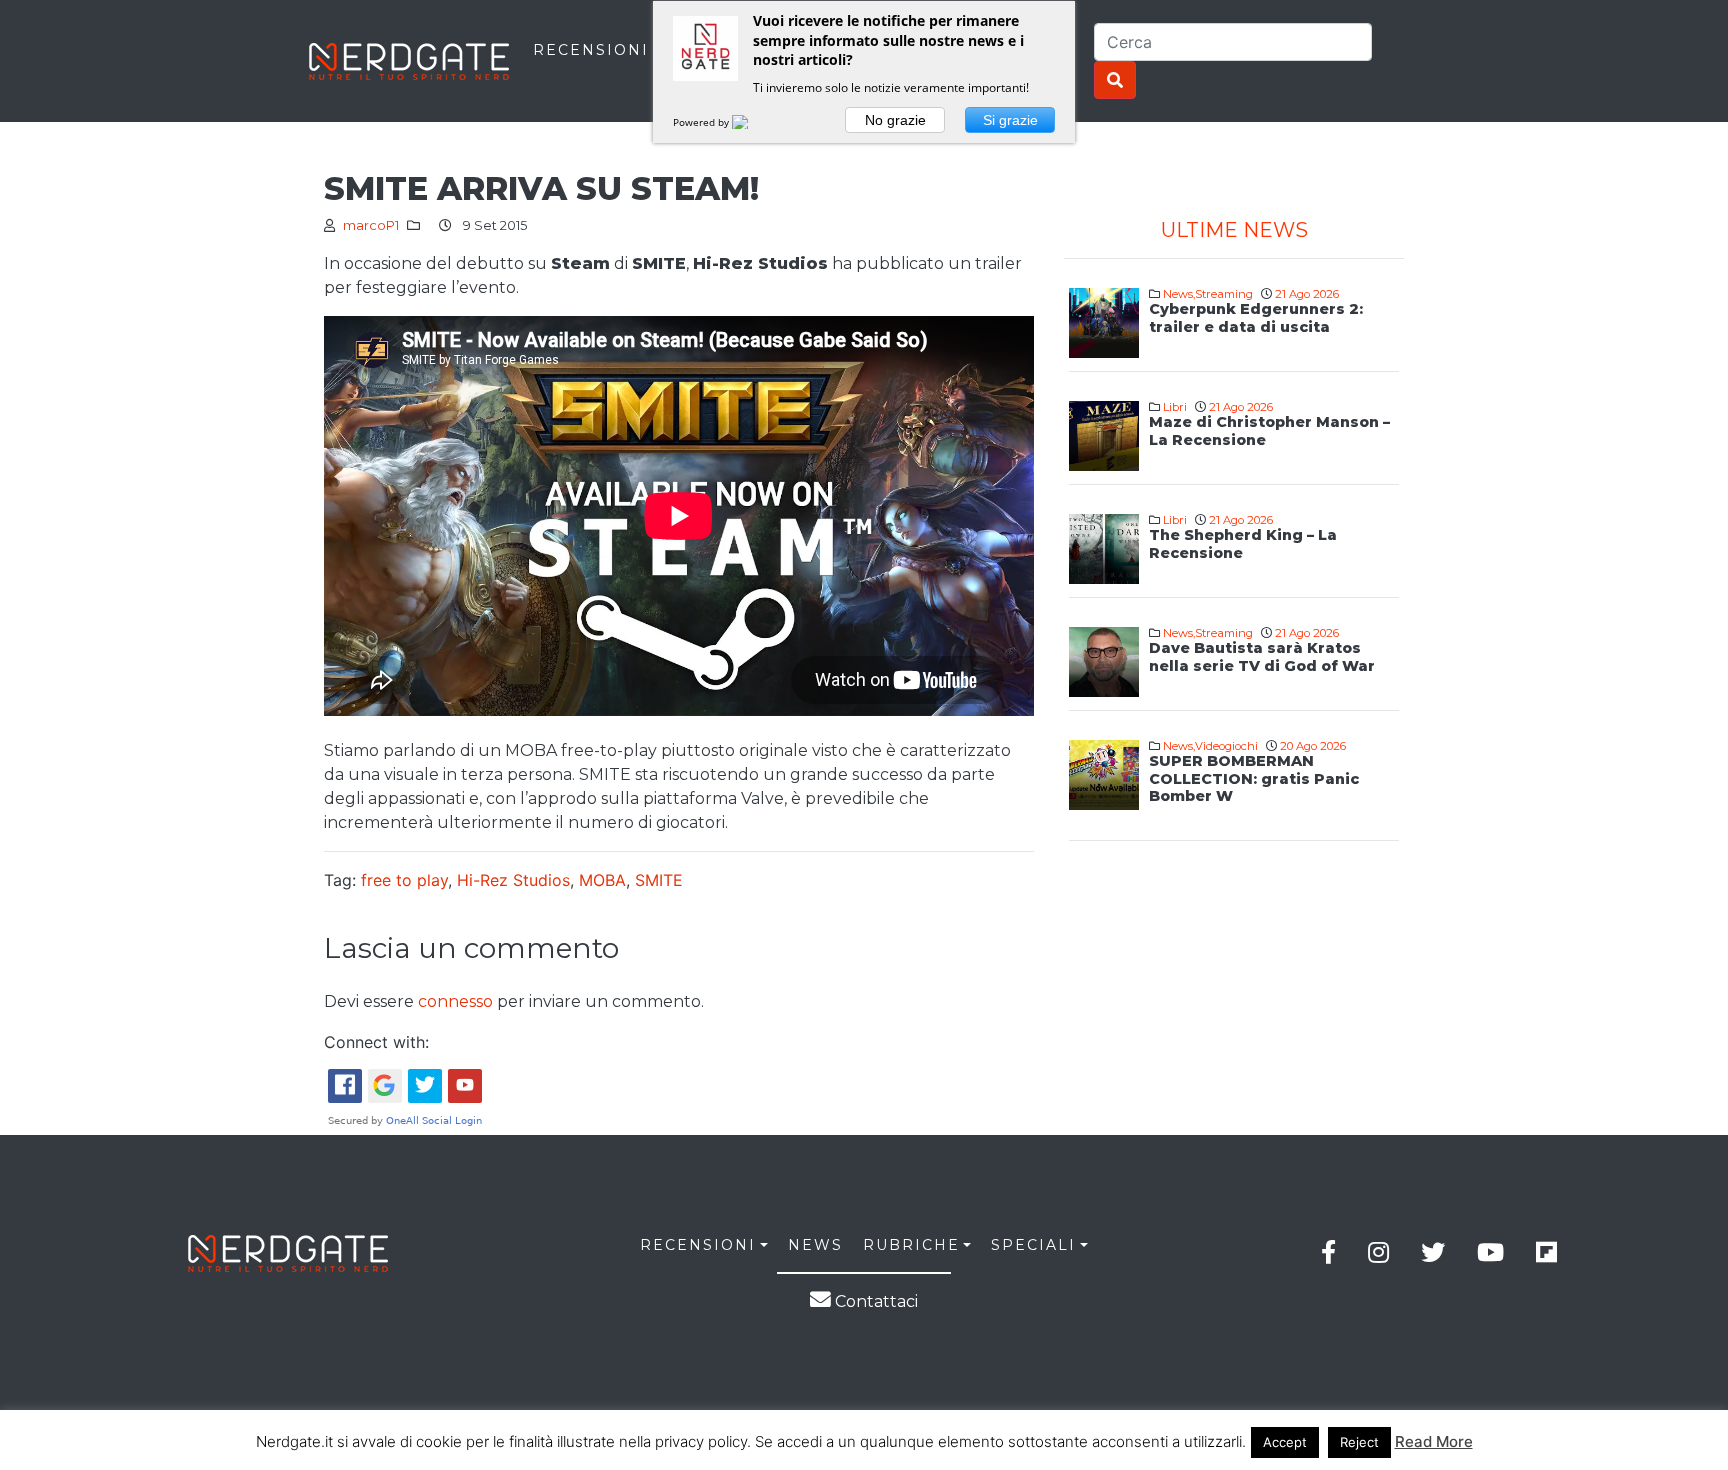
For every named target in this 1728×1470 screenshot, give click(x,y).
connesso (455, 1001)
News (1178, 294)
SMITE (659, 880)
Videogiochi (1226, 746)
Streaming (1224, 294)
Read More (1434, 1441)
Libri (1175, 407)
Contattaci (874, 1301)
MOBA (602, 880)
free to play (404, 880)
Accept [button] (1285, 1442)
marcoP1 (371, 225)
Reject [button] (1359, 1442)
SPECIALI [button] (1033, 1245)
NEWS (815, 1245)
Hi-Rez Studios (513, 880)
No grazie (895, 120)
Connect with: (376, 1042)
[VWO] (752, 122)
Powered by (702, 122)
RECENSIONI (591, 50)
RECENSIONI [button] (698, 1245)
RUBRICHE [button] (911, 1245)
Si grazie (1010, 120)
